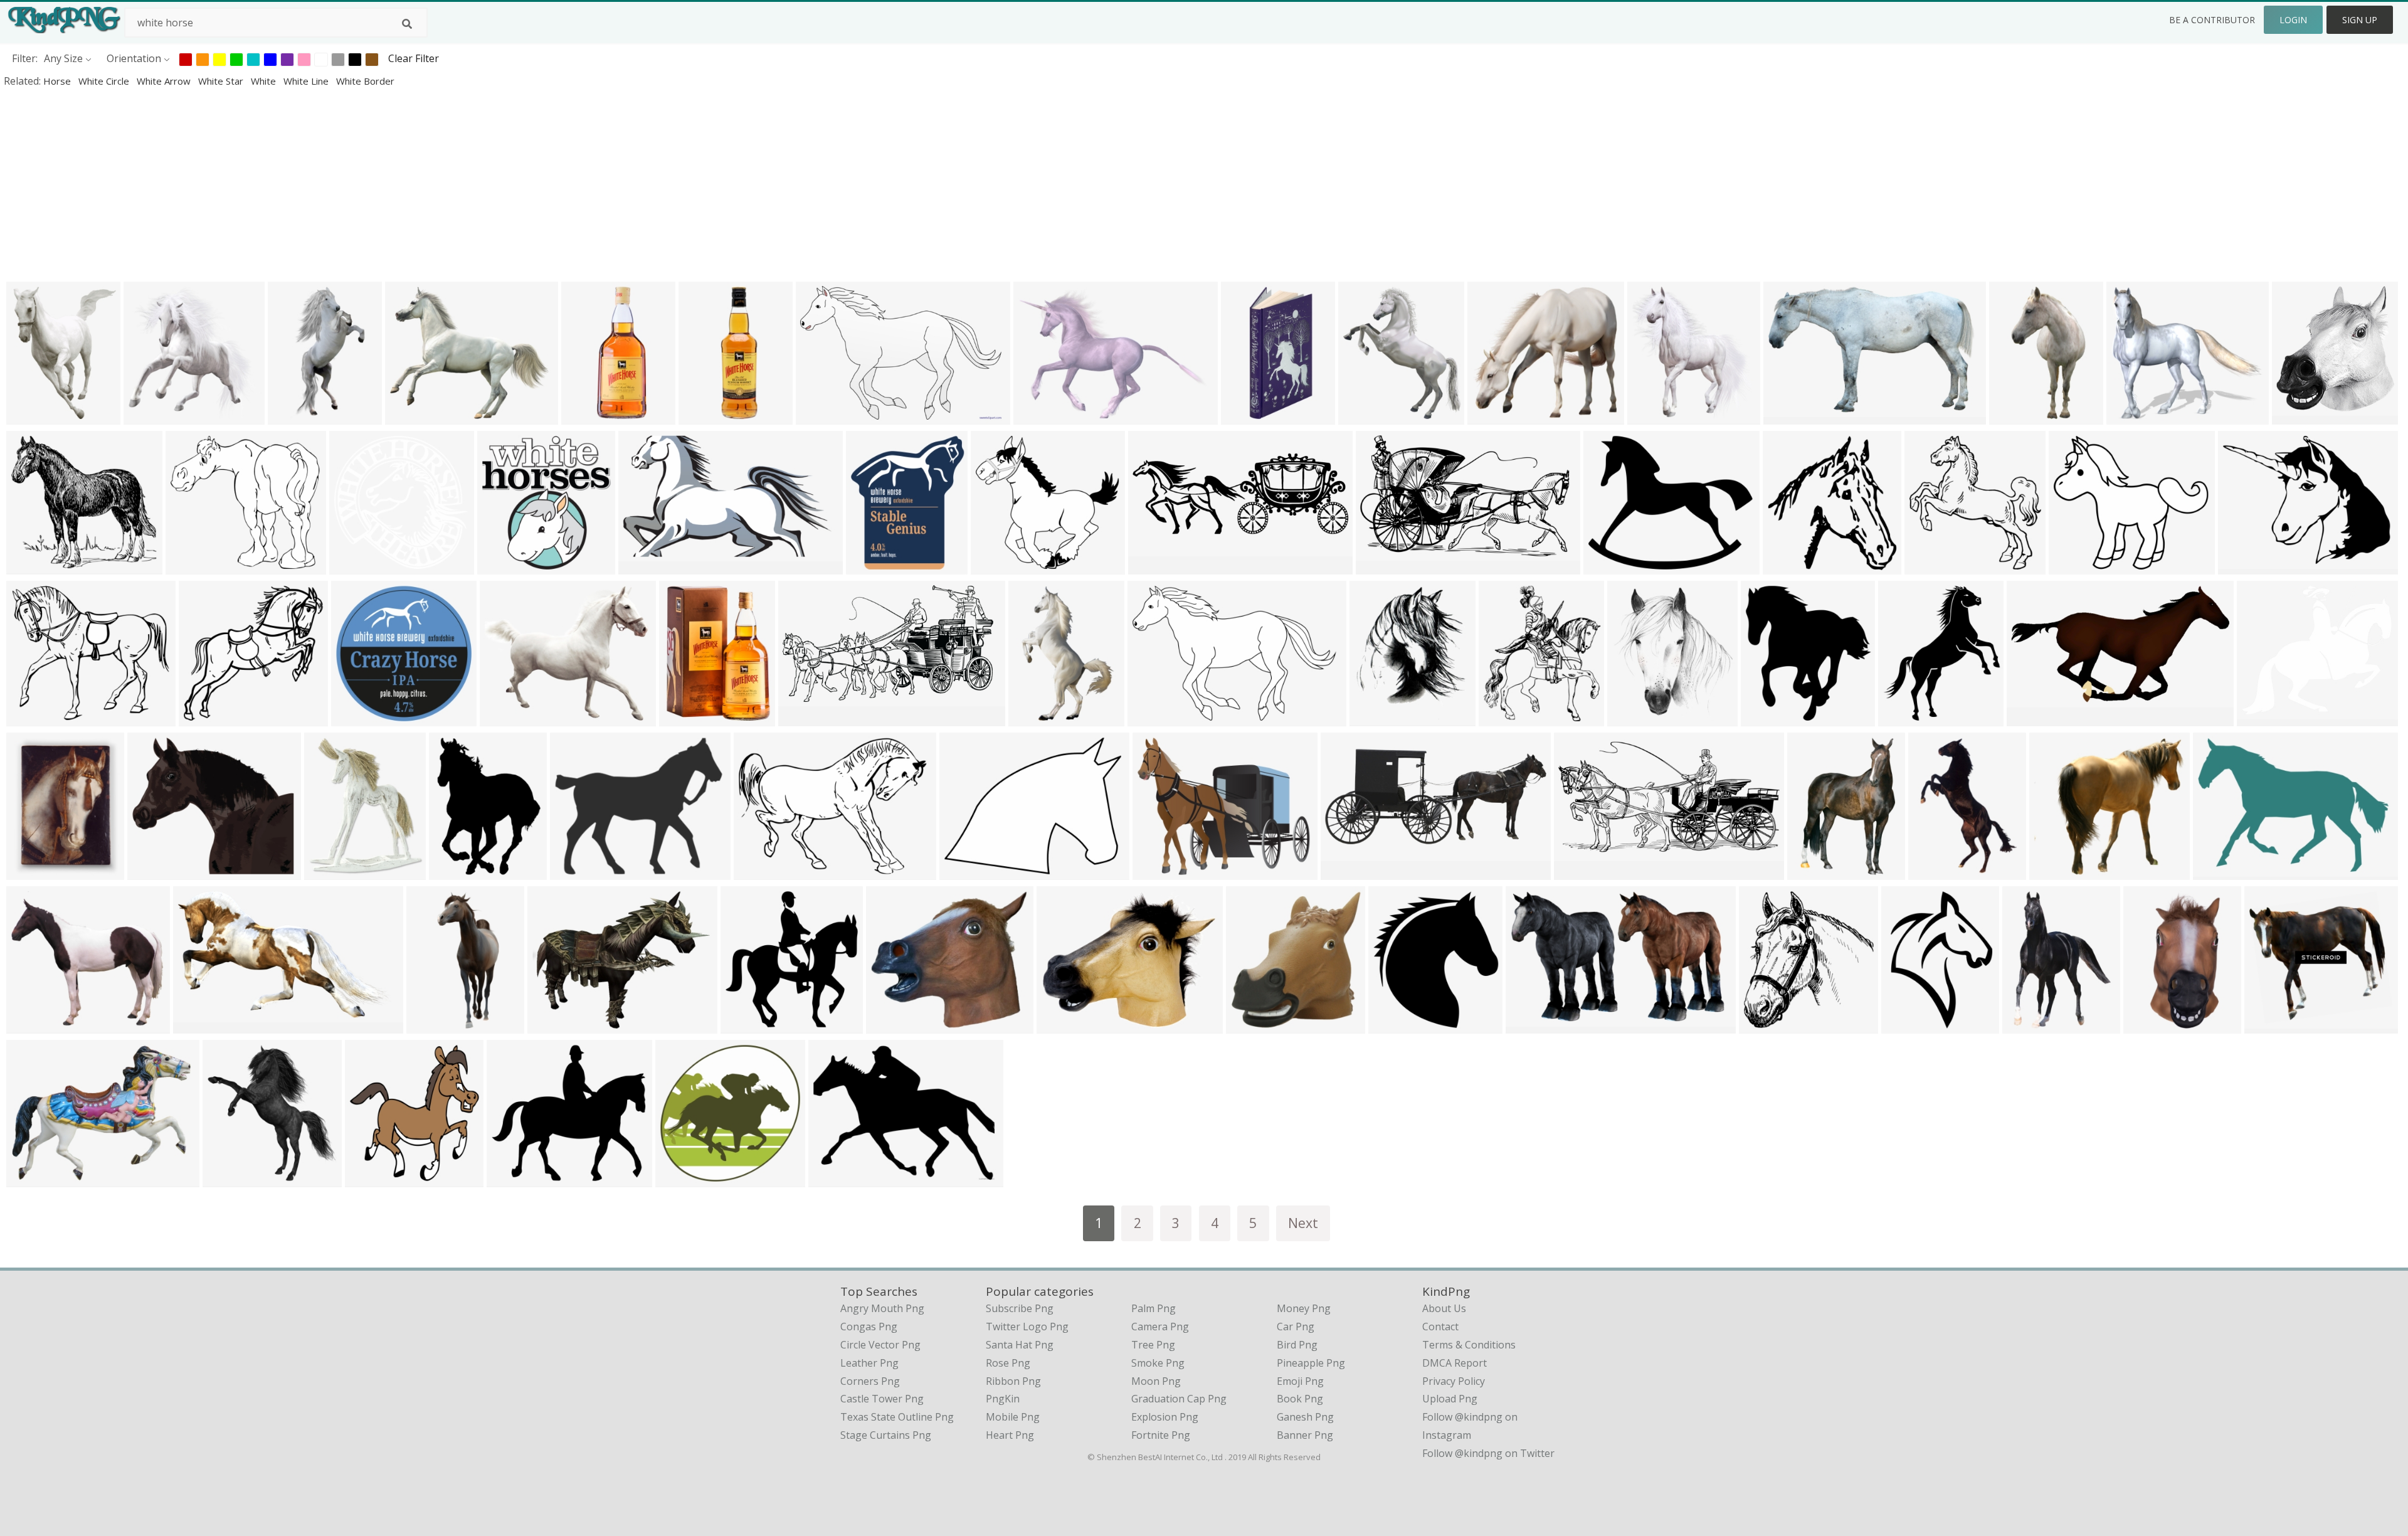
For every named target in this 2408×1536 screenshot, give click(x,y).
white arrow (165, 81)
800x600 (1787, 416)
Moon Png (1156, 1381)
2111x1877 (506, 566)
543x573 (1249, 1025)
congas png (869, 1327)
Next (1303, 1223)
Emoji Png (1300, 1381)
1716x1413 (508, 718)
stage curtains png (886, 1435)
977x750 (2242, 566)
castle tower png (882, 1399)
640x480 (832, 1179)
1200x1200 (590, 416)
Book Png (1300, 1399)
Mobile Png (1013, 1417)
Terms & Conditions (1469, 1345)
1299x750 (1382, 566)
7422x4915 (1156, 718)
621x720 (1502, 718)
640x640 (2147, 1025)
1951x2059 (373, 1179)
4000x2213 (807, 718)
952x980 (744, 1025)
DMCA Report (1455, 1363)
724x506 (2216, 871)
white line (307, 81)
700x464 (819, 416)
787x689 (890, 1025)
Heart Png (1010, 1435)
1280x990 (965, 871)
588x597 (1928, 566)
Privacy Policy (1454, 1381)
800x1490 (432, 1025)
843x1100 (32, 871)
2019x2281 (1367, 416)
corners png (870, 1381)
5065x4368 (2077, 566)
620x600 (1491, 416)
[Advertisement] (376, 184)
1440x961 (32, 416)
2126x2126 (874, 566)
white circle (105, 81)
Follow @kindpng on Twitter (1488, 1453)
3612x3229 (35, 1025)
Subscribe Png (1020, 1308)
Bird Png (1297, 1345)
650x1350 (705, 416)
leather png (869, 1363)
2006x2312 (1907, 718)
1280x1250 (684, 1179)
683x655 (147, 416)
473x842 (2013, 416)
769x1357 (294, 416)
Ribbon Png (1013, 1381)
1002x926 (2270, 1025)
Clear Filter (414, 58)
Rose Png (1008, 1363)
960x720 (1037, 416)
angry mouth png (882, 1308)
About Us (1444, 1308)
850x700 (409, 416)
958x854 (189, 566)
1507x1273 (156, 871)
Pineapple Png (1311, 1363)
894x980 (1392, 1025)
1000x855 (32, 718)
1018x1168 (1378, 718)
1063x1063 (360, 718)
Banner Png (1305, 1435)
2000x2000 (515, 1179)
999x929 (994, 566)
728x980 (1905, 1025)
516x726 (2026, 1025)
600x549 (30, 566)
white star (222, 81)
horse (58, 81)
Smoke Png (1158, 1363)
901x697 (551, 1025)
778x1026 (1034, 718)
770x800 (1786, 566)
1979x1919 (207, 718)
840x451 (2030, 718)
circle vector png (880, 1345)
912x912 (1060, 1025)
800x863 (1764, 718)
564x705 (1631, 718)
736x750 (226, 1179)
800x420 (642, 566)
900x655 (197, 1025)
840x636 (30, 1179)
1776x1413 (1161, 871)
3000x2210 (2265, 718)
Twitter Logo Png (1027, 1327)
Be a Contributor (2212, 20)
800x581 (757, 871)
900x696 (2130, 416)
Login (2293, 20)
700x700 (1244, 416)
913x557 (1529, 1025)
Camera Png (1160, 1327)
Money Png (1304, 1308)
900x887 (2053, 871)
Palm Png (1154, 1308)
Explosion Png (1165, 1417)
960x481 (1577, 871)
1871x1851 (358, 566)
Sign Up (2360, 20)
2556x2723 (1816, 871)
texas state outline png (897, 1417)
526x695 (452, 871)
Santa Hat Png (1020, 1345)
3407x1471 (1349, 871)
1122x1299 (1656, 416)
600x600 (328, 871)
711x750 (1762, 1025)
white (265, 81)
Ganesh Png (1305, 1417)
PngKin (1003, 1399)
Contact (1440, 1327)
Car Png (1296, 1327)
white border (365, 81)
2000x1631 (578, 871)
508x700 (1932, 871)
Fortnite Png (1161, 1435)
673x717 (2295, 416)
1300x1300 (1157, 566)
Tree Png (1153, 1345)
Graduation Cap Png (1179, 1399)
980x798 (1607, 566)
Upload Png (1450, 1399)
